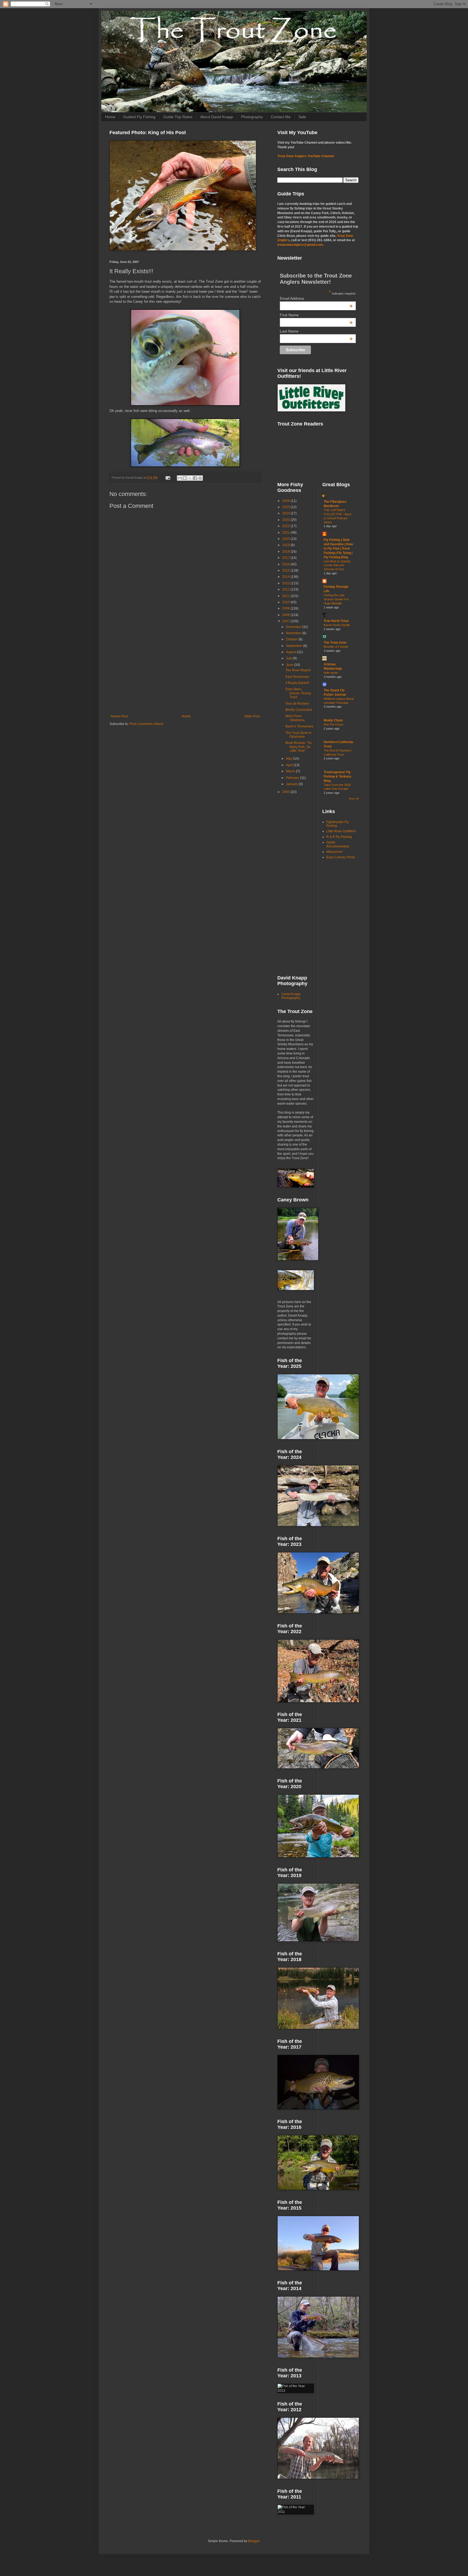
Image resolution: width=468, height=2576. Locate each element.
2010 (286, 602)
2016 (286, 564)
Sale (302, 117)
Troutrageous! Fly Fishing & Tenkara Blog (337, 776)
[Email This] (180, 478)
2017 (286, 558)
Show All (354, 799)
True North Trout (336, 621)
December (294, 627)
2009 (286, 608)
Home (110, 117)
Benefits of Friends (336, 647)
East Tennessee (297, 677)
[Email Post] (168, 478)
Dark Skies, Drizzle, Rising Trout (298, 693)
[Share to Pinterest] (200, 478)
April (290, 765)
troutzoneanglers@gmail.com (300, 245)
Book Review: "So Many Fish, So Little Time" (299, 747)
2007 (286, 621)
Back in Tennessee (299, 726)
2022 (286, 526)
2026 (286, 501)
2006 (286, 792)
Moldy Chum (333, 720)
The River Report (298, 670)
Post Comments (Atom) (146, 724)
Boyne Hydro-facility (337, 625)
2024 (286, 513)
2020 (286, 539)
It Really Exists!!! (297, 683)
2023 (286, 520)
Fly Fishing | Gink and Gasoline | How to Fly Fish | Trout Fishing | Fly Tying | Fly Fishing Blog (338, 549)
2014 (286, 577)
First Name (316, 315)
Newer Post (119, 716)
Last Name (316, 331)
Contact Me (281, 117)
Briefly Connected (299, 710)
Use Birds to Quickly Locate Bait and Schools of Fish (337, 565)
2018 (286, 552)
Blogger (254, 2541)
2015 (286, 570)
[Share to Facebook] (195, 478)
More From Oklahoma (295, 718)
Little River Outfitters (341, 831)
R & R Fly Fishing (339, 837)
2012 (286, 589)
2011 (286, 596)
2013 (286, 583)
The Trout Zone (335, 643)
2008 (286, 615)
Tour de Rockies (297, 704)
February (293, 778)
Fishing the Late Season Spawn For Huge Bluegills (336, 599)
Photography (252, 117)
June (290, 665)
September (295, 646)
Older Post (252, 716)
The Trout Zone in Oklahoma (298, 735)
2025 (286, 507)
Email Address (316, 298)
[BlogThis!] (185, 478)
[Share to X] (190, 478)
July (289, 658)
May (290, 759)
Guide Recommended (338, 844)
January (292, 784)
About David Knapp (217, 117)
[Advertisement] (185, 670)
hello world (331, 673)
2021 (286, 533)
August (292, 652)
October (292, 639)
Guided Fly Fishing (139, 117)
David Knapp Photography (291, 996)
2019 (286, 545)
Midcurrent (334, 852)
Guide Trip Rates (178, 117)
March (291, 771)
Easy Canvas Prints (341, 857)
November (294, 633)
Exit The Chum (333, 724)
